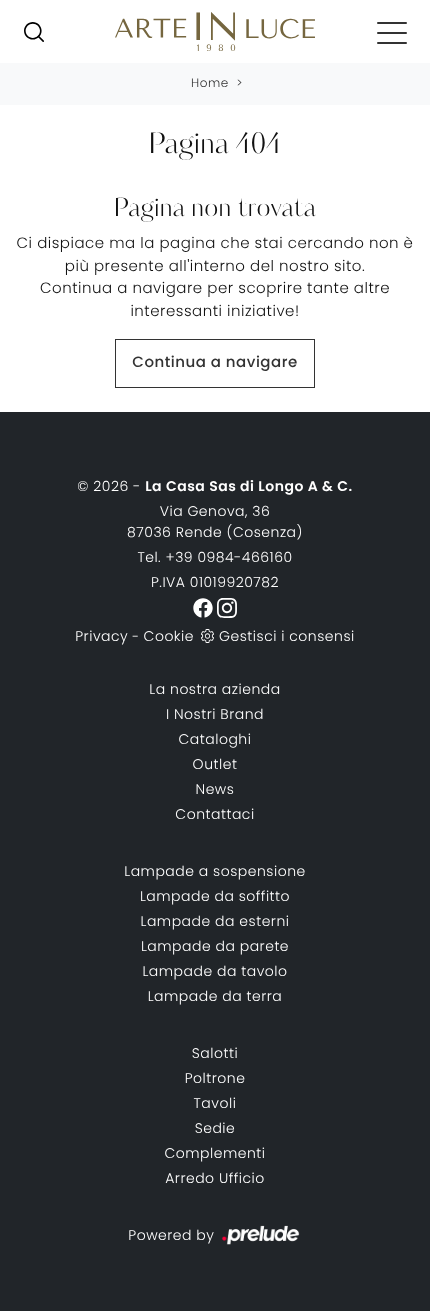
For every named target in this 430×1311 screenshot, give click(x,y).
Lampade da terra (215, 996)
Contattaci (214, 814)
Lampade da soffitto (215, 896)
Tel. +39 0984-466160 (214, 557)
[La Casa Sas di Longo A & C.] (215, 31)
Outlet (215, 764)
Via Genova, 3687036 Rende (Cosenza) (215, 521)
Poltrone (215, 1078)
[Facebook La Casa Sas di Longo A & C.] (205, 607)
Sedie (215, 1128)
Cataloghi (215, 739)
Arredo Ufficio (215, 1178)
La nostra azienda (214, 689)
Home (210, 83)
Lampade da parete (215, 946)
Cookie (169, 636)
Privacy (101, 636)
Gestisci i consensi (287, 636)
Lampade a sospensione (215, 871)
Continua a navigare (214, 362)
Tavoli (215, 1103)
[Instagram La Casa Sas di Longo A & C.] (227, 607)
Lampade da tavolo (214, 971)
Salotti (215, 1053)
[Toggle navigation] (392, 32)
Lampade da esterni (215, 921)
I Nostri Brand (215, 714)
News (215, 789)
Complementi (214, 1153)
